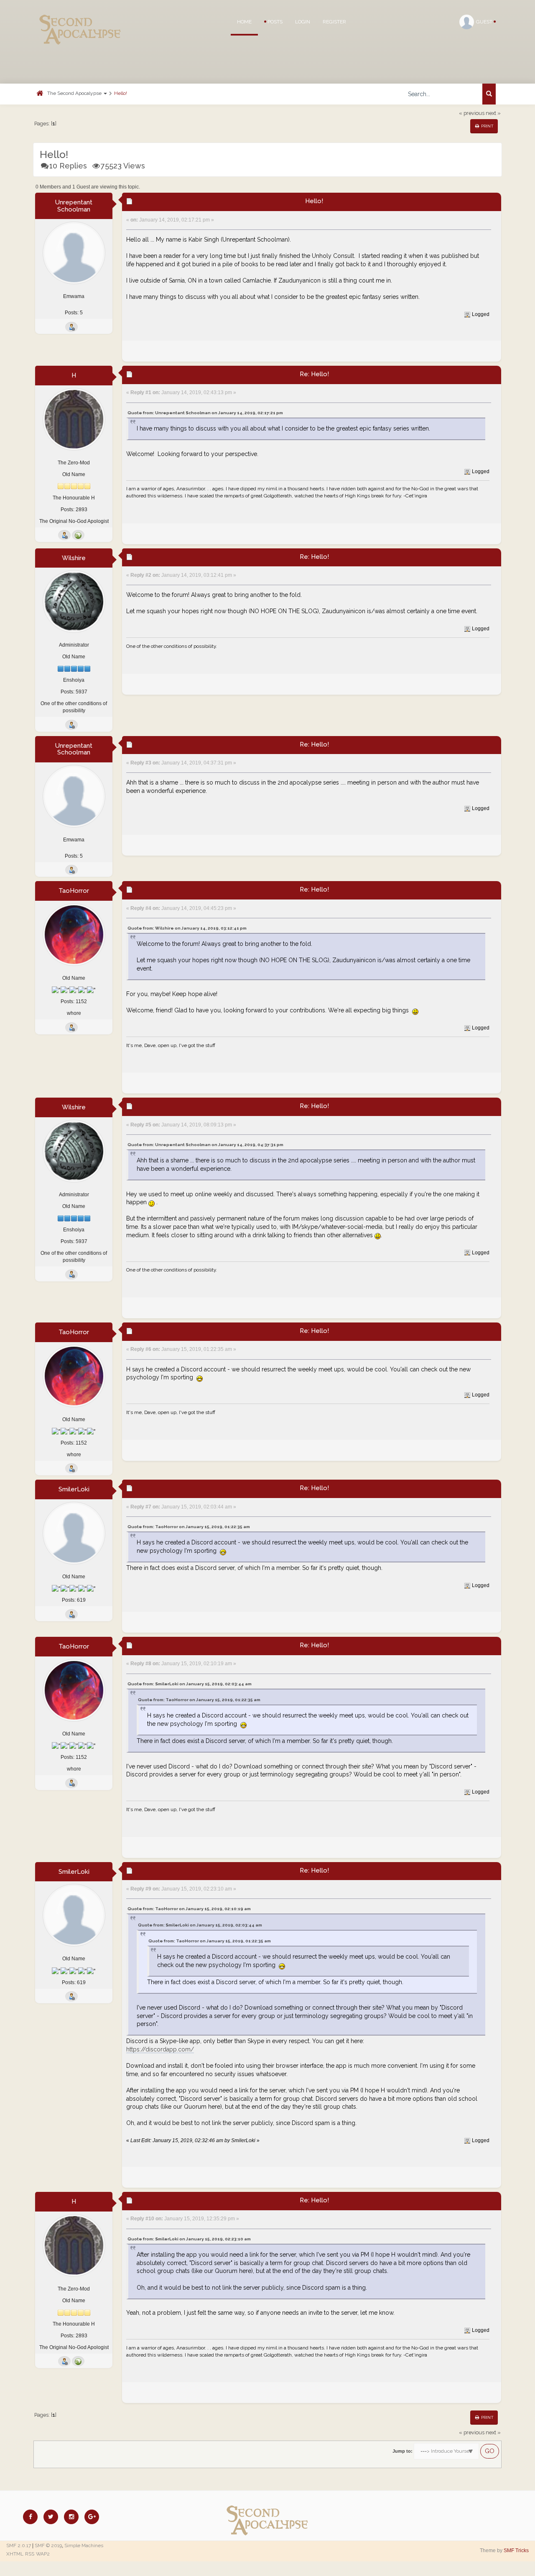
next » (493, 113)
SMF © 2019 (48, 2545)
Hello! (121, 93)
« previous (472, 113)
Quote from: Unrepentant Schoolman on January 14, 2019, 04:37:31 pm (205, 1145)
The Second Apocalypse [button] (75, 93)
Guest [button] (485, 22)
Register (334, 22)
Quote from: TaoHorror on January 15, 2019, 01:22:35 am (189, 1527)
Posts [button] (274, 22)
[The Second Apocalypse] (80, 19)
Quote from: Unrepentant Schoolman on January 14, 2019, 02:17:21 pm (205, 413)
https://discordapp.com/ (160, 2049)
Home (244, 22)
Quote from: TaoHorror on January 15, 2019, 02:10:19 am (189, 1909)
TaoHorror (74, 891)
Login (303, 22)
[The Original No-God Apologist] (78, 535)
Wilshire (74, 558)
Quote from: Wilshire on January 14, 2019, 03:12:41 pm (187, 928)
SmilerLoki (74, 1489)
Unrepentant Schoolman (74, 206)
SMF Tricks (516, 2551)
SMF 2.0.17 (19, 2545)
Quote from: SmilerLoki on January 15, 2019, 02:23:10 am (189, 2239)
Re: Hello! (314, 374)
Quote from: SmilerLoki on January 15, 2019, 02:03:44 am (190, 1684)
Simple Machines (84, 2545)
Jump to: (403, 2451)
